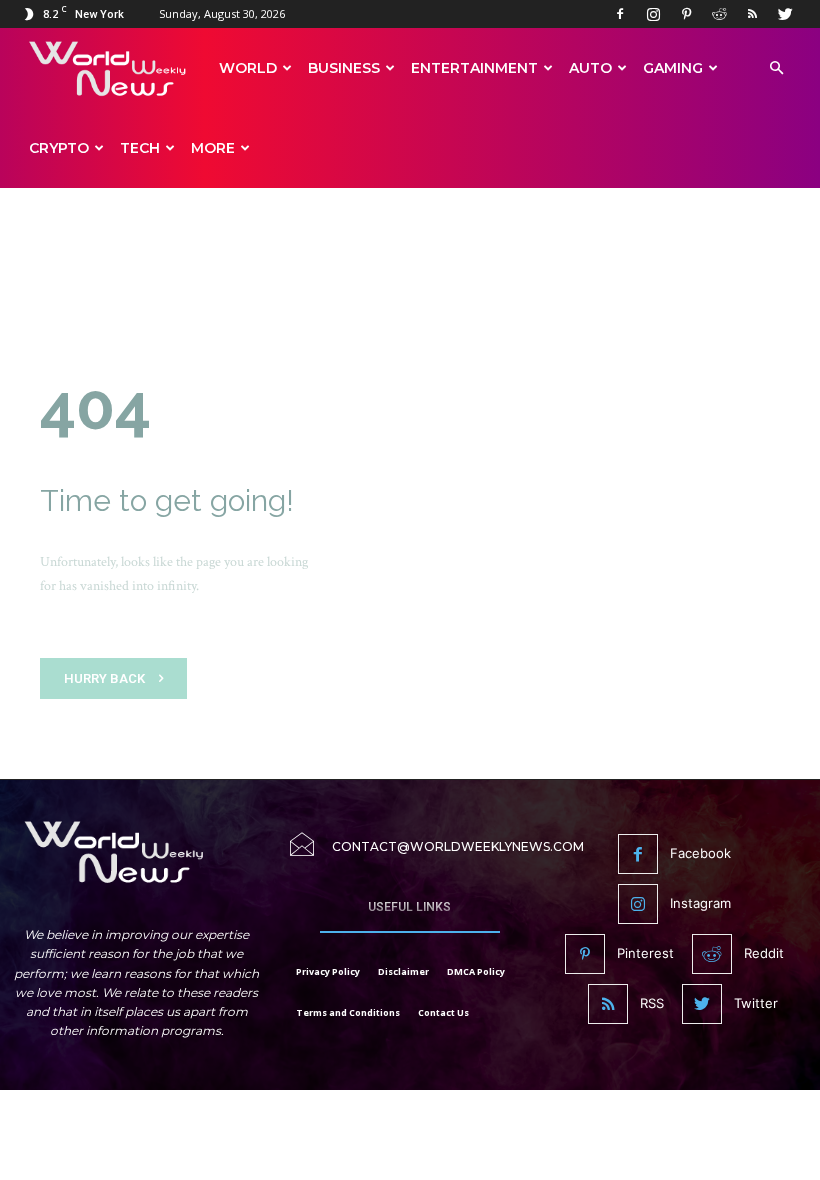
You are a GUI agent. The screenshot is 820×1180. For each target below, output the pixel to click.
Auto (590, 68)
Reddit (764, 953)
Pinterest (645, 953)
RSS (652, 1003)
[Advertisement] (410, 252)
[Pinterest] (686, 14)
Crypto (59, 148)
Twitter (756, 1003)
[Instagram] (653, 14)
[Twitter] (785, 14)
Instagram (700, 903)
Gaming (673, 68)
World (248, 68)
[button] (776, 68)
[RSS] (752, 14)
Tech (140, 148)
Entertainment (474, 68)
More (213, 148)
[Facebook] (620, 14)
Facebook (700, 853)
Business (344, 68)
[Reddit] (719, 14)
